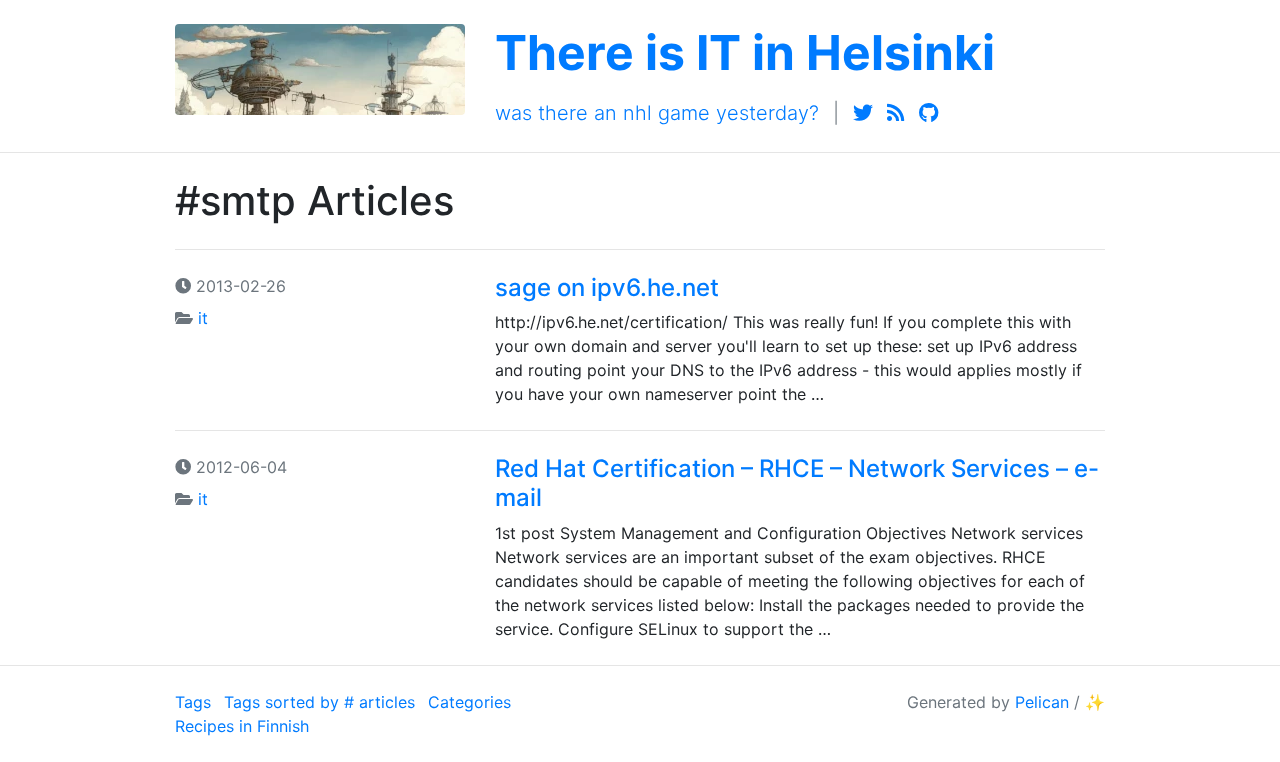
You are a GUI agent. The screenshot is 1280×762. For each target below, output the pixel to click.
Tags (193, 702)
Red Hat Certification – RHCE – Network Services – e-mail (797, 483)
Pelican (1042, 702)
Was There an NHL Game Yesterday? (657, 113)
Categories (469, 702)
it (203, 318)
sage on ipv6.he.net (607, 287)
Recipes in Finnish (242, 726)
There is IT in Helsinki (745, 52)
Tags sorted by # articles (319, 702)
